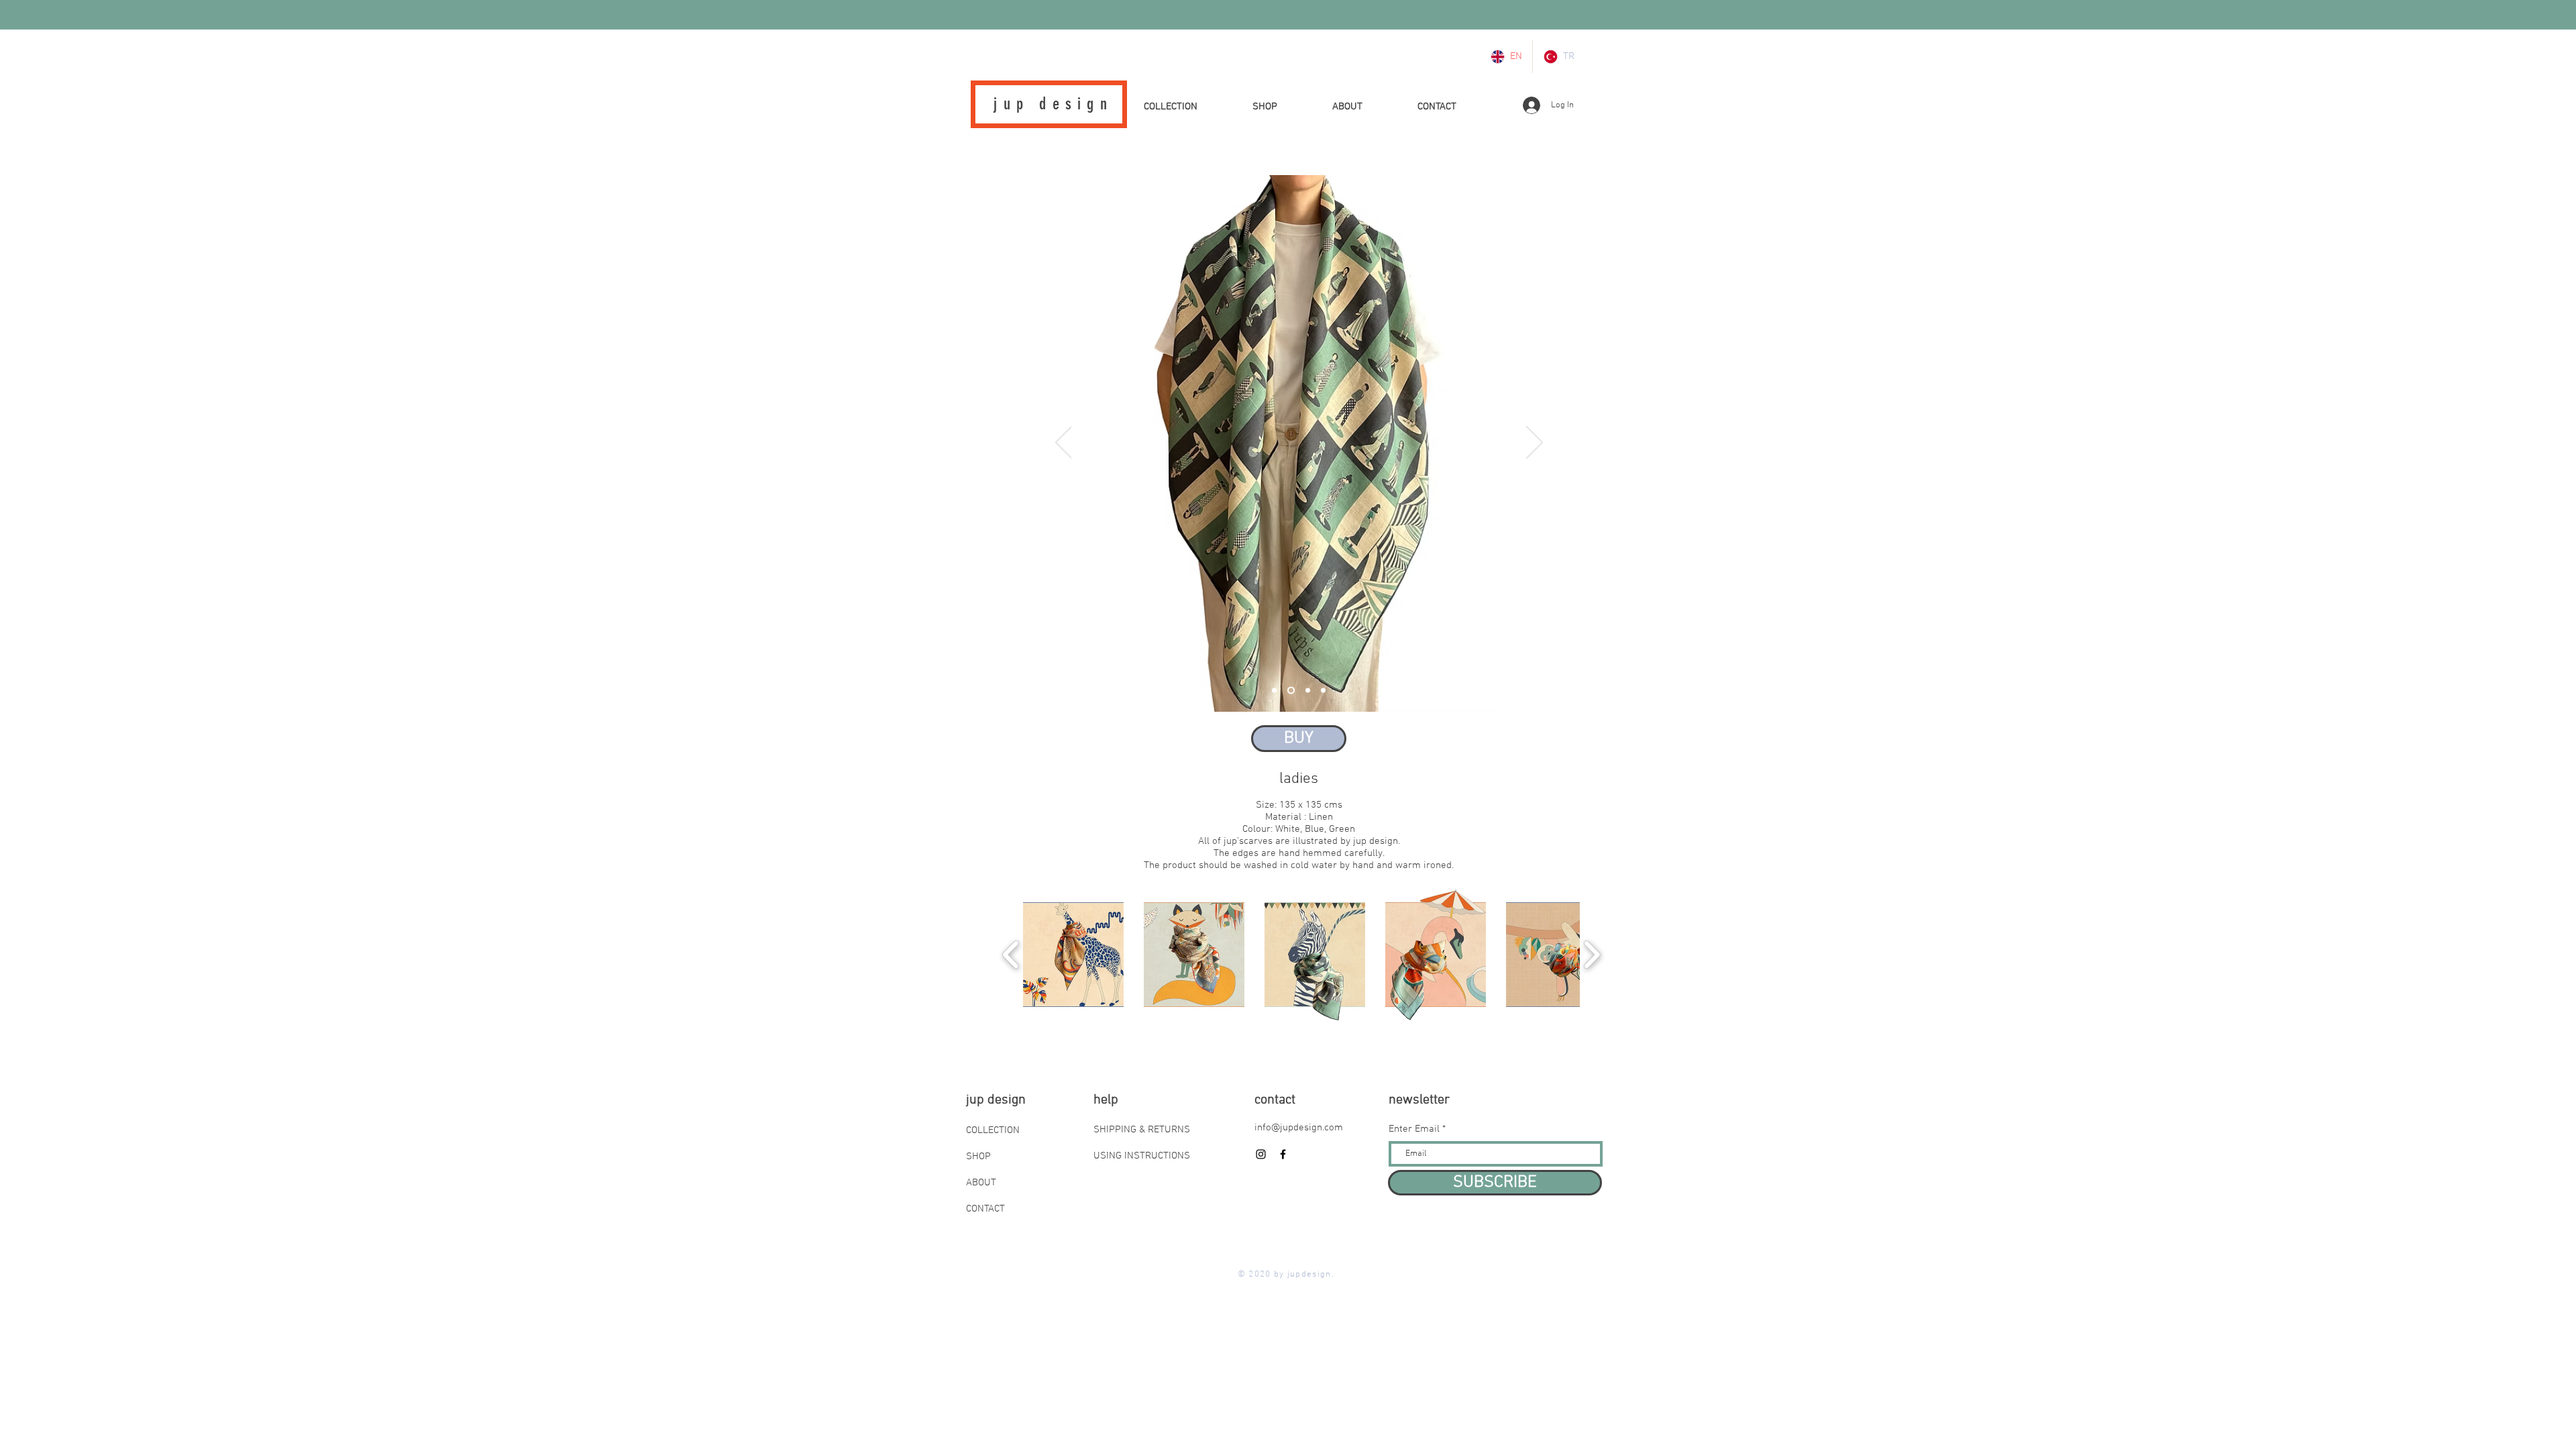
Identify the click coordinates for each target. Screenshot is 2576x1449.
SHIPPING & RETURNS (1142, 1130)
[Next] (1535, 443)
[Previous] (1064, 443)
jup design (1053, 104)
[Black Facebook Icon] (1283, 1154)
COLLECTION (993, 1130)
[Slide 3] (1306, 691)
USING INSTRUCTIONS (1142, 1156)
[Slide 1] (1274, 691)
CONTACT (985, 1209)
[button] (1299, 739)
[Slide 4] (1323, 691)
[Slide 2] (1290, 691)
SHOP (978, 1157)
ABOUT (981, 1183)
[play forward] (1592, 955)
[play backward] (1011, 955)
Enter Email (1414, 1129)
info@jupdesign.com (1299, 1128)
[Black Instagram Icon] (1261, 1154)
